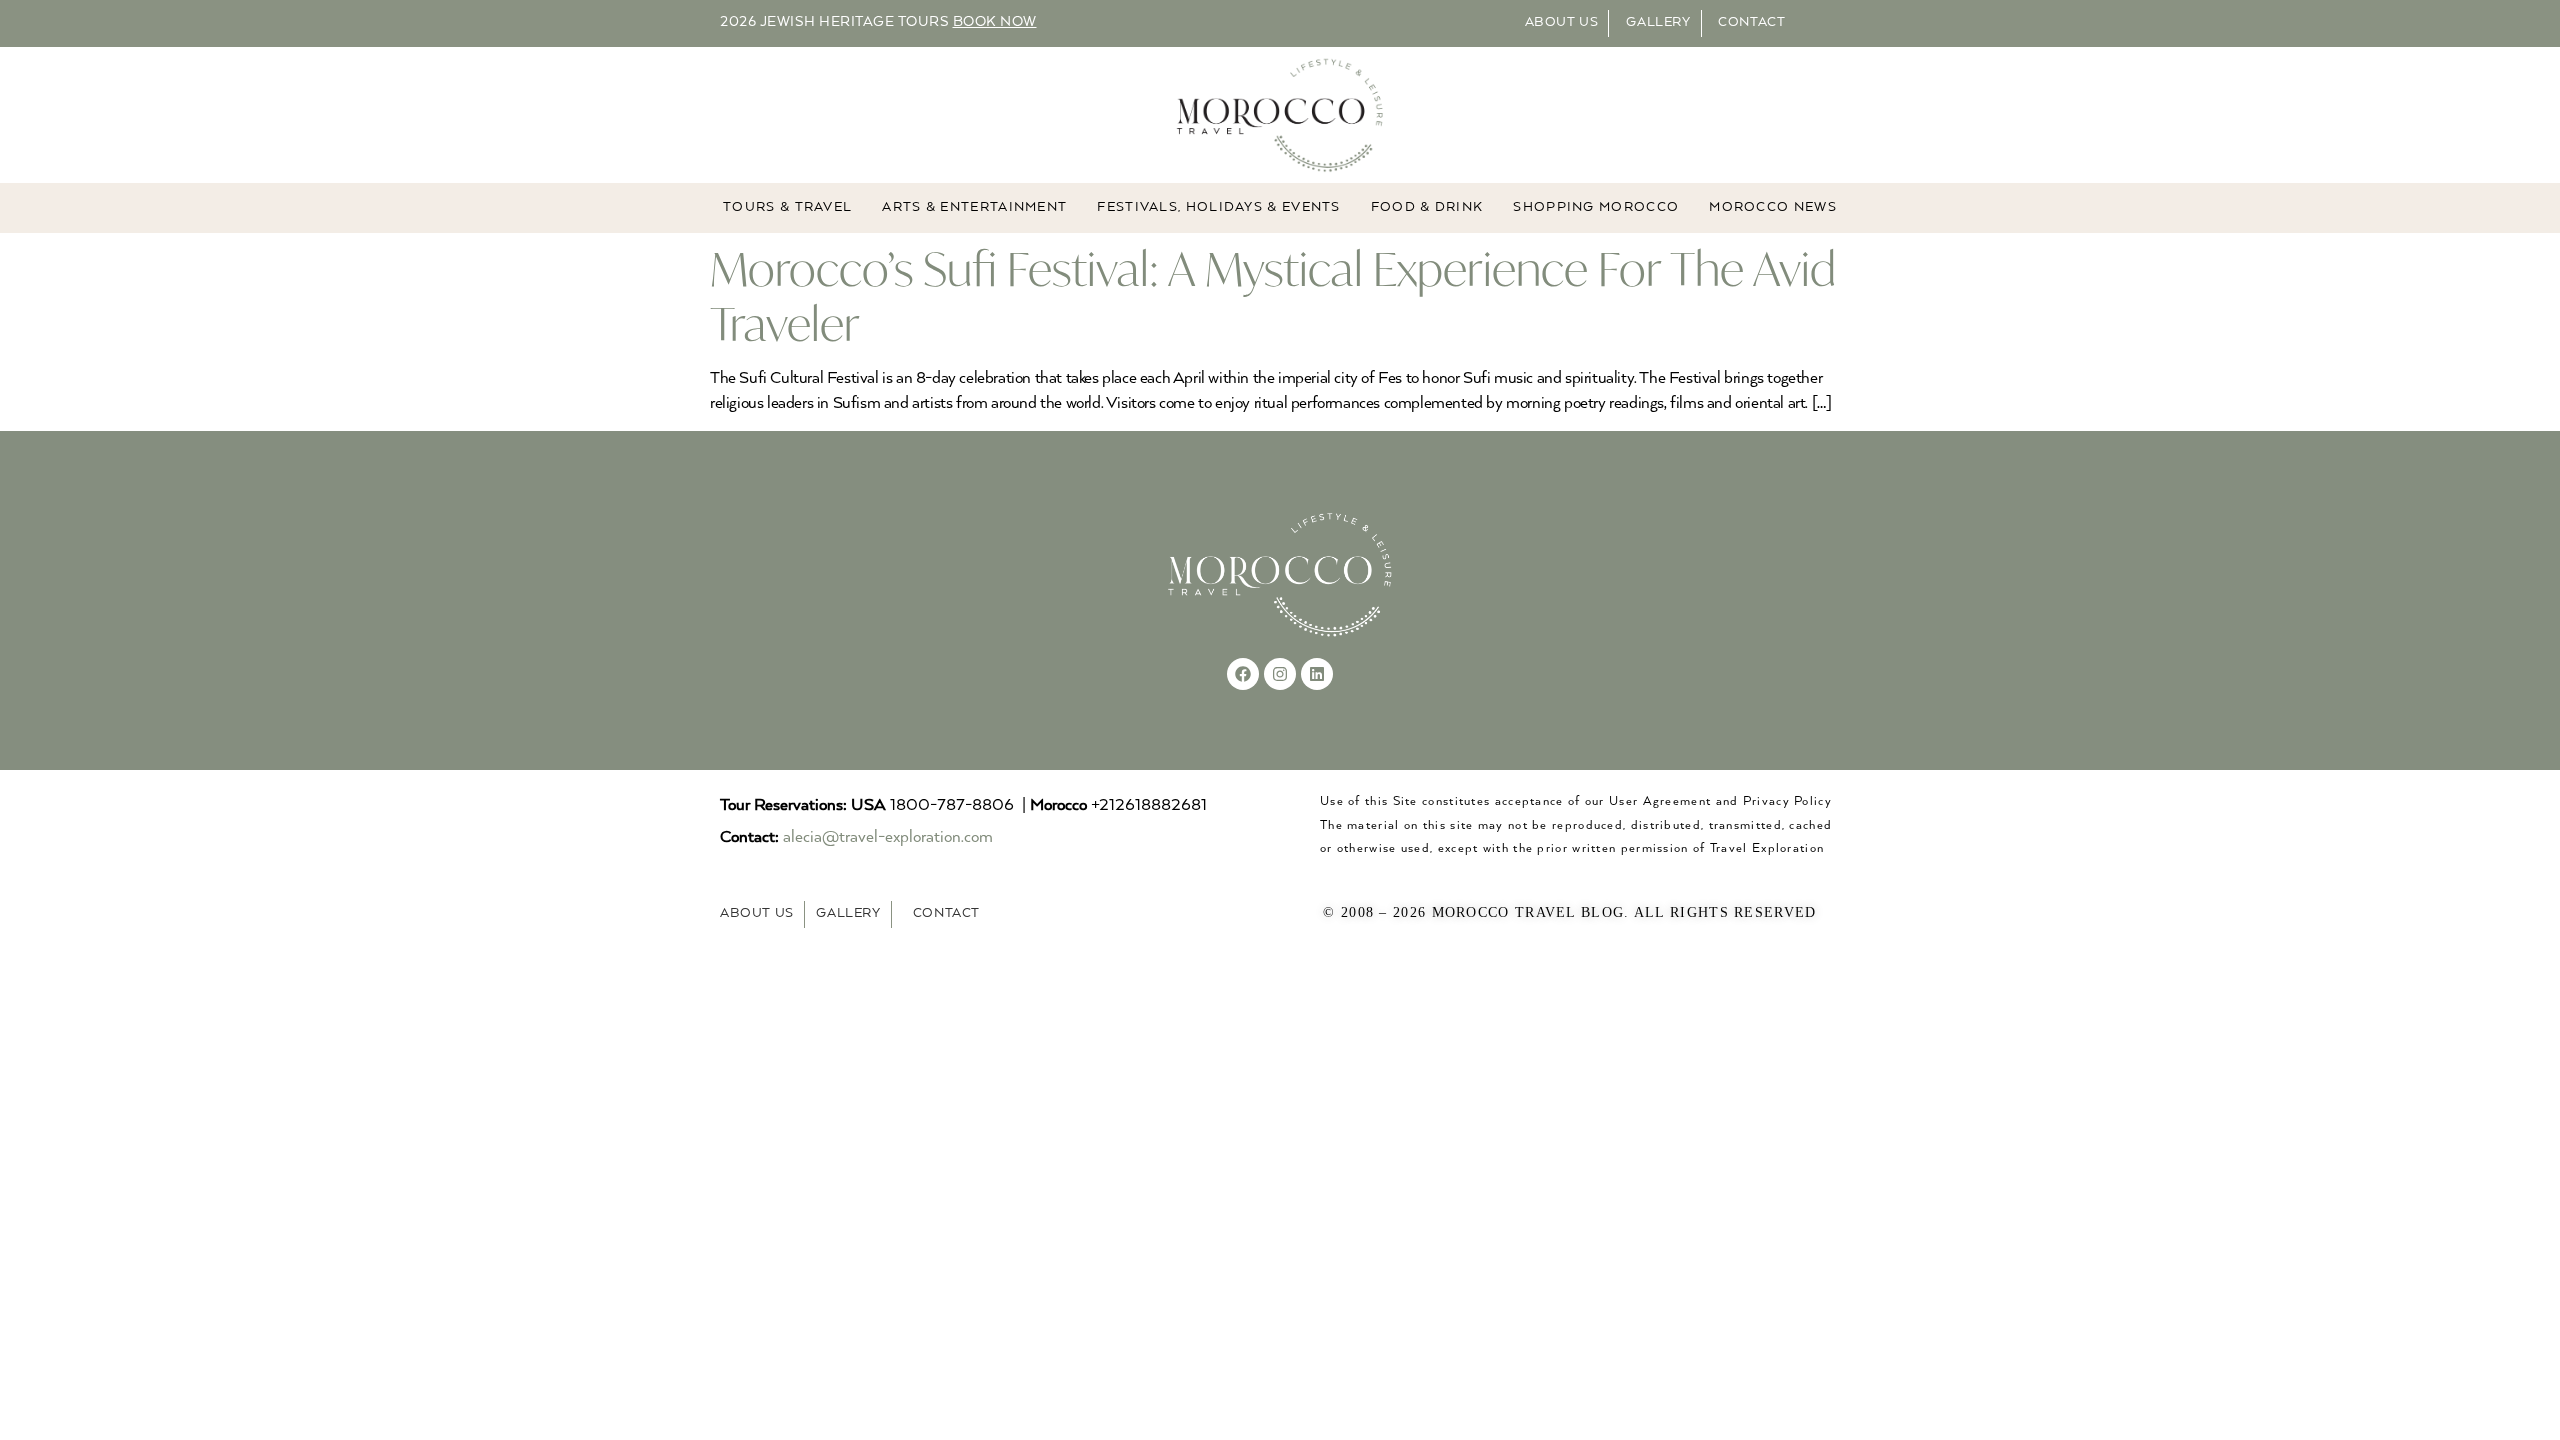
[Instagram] (1280, 674)
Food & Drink (1427, 207)
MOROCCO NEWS (1773, 207)
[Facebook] (1243, 674)
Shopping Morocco (1596, 207)
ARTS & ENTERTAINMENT (974, 207)
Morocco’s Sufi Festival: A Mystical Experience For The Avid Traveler (1273, 296)
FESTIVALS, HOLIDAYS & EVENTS (1218, 207)
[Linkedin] (1317, 674)
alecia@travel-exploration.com (888, 837)
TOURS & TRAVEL (787, 207)
